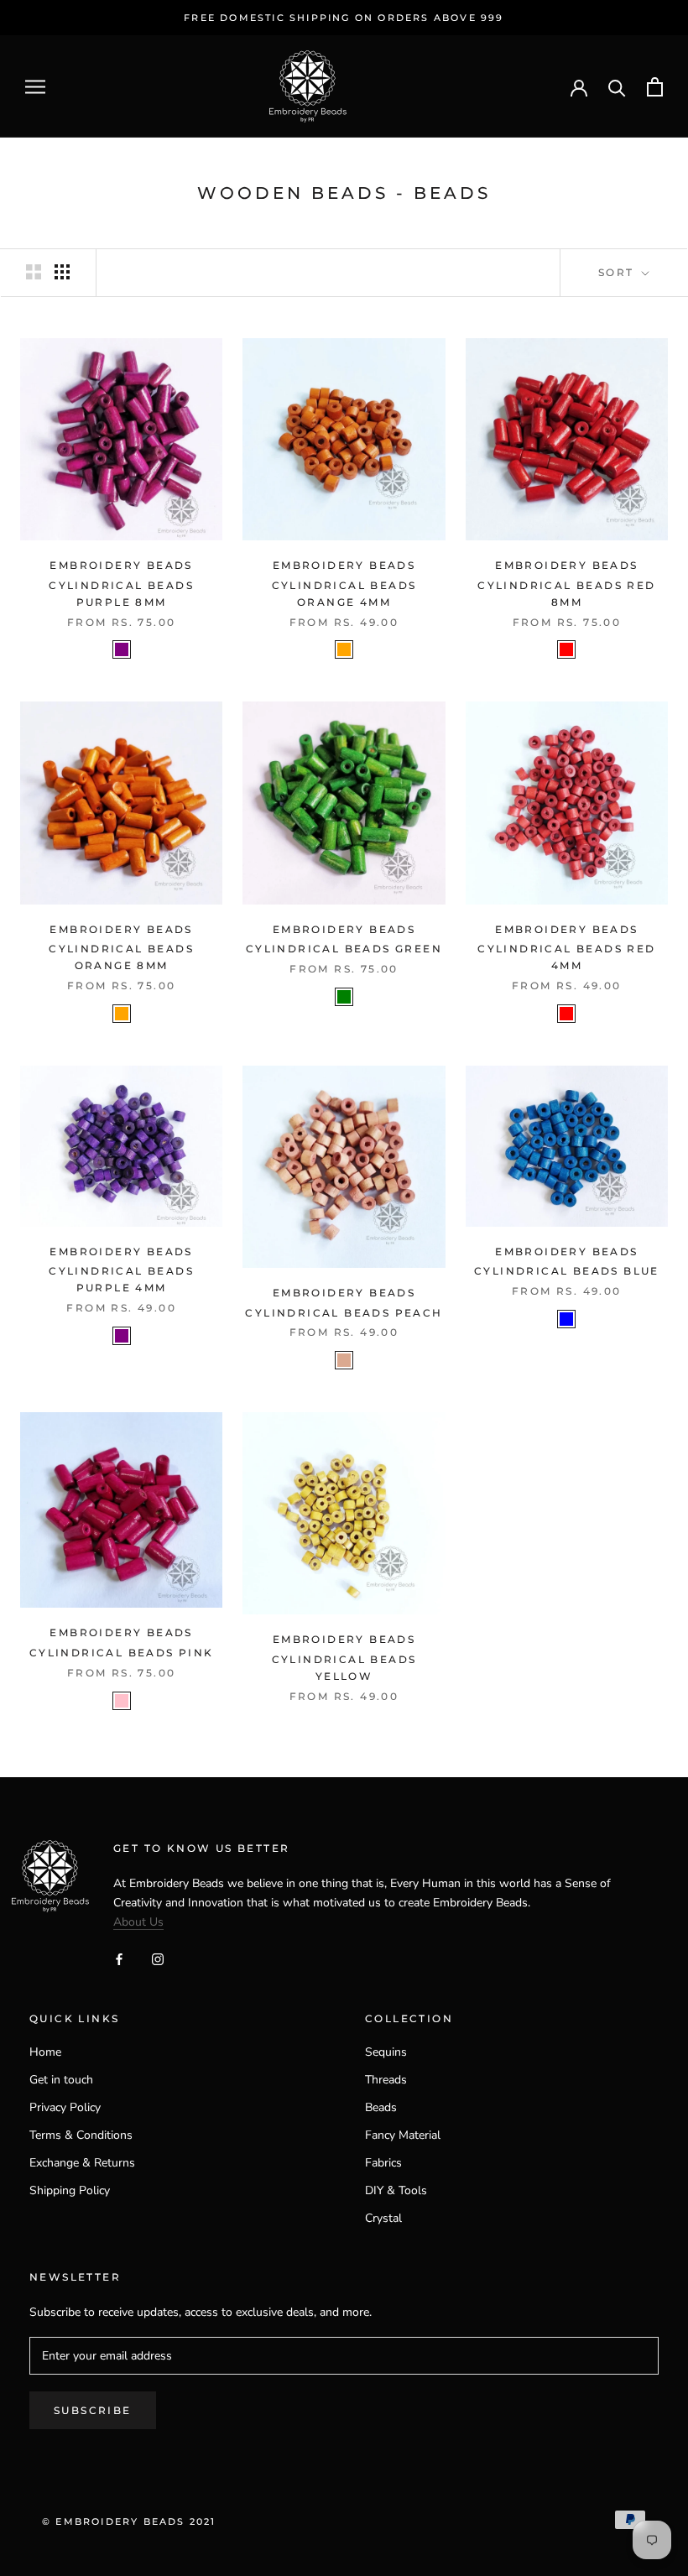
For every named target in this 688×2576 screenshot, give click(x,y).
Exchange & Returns (82, 2163)
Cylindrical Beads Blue (567, 1271)
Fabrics (383, 2163)
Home (45, 2052)
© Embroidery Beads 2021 (129, 2521)
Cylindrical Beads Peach (344, 1313)
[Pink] (122, 1701)
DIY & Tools (396, 2190)
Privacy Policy (65, 2107)
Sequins (386, 2052)
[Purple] (122, 649)
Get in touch (61, 2080)
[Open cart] (655, 87)
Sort (618, 272)
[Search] (617, 87)
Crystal (383, 2218)
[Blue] (566, 1319)
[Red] (566, 649)
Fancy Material (403, 2135)
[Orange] (344, 649)
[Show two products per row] (34, 272)
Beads (381, 2107)
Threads (386, 2080)
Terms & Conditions (81, 2135)
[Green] (344, 997)
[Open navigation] (35, 87)
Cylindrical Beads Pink (122, 1653)
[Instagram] (158, 1958)
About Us (138, 1922)
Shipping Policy (70, 2190)
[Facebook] (119, 1958)
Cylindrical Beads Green (344, 949)
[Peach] (344, 1360)
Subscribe (93, 2410)
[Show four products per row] (62, 272)
